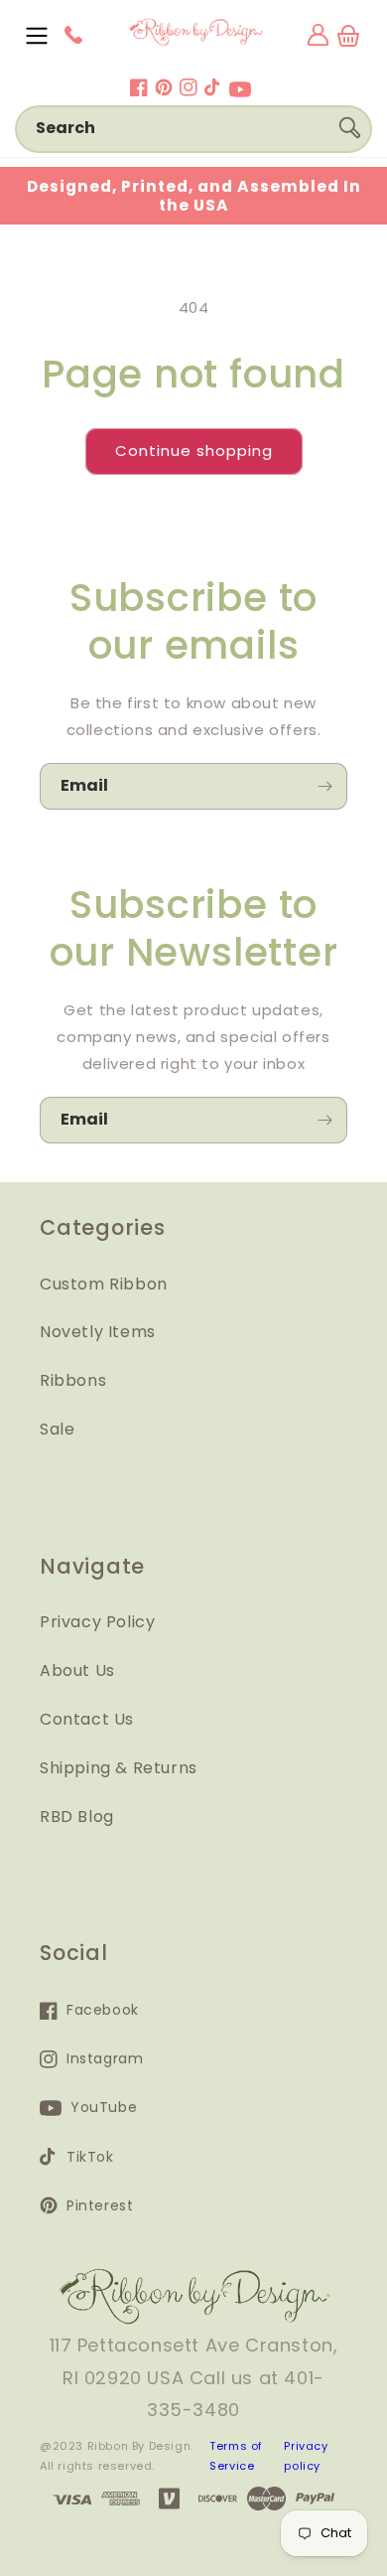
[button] (37, 36)
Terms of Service (236, 2456)
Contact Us (87, 1719)
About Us (77, 1670)
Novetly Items (98, 1332)
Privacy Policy (97, 1622)
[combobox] (193, 129)
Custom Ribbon (104, 1284)
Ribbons (73, 1380)
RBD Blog (77, 1817)
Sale (57, 1429)
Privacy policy (306, 2456)
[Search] (349, 128)
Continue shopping (194, 451)
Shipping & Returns (119, 1768)
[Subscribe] (324, 786)
